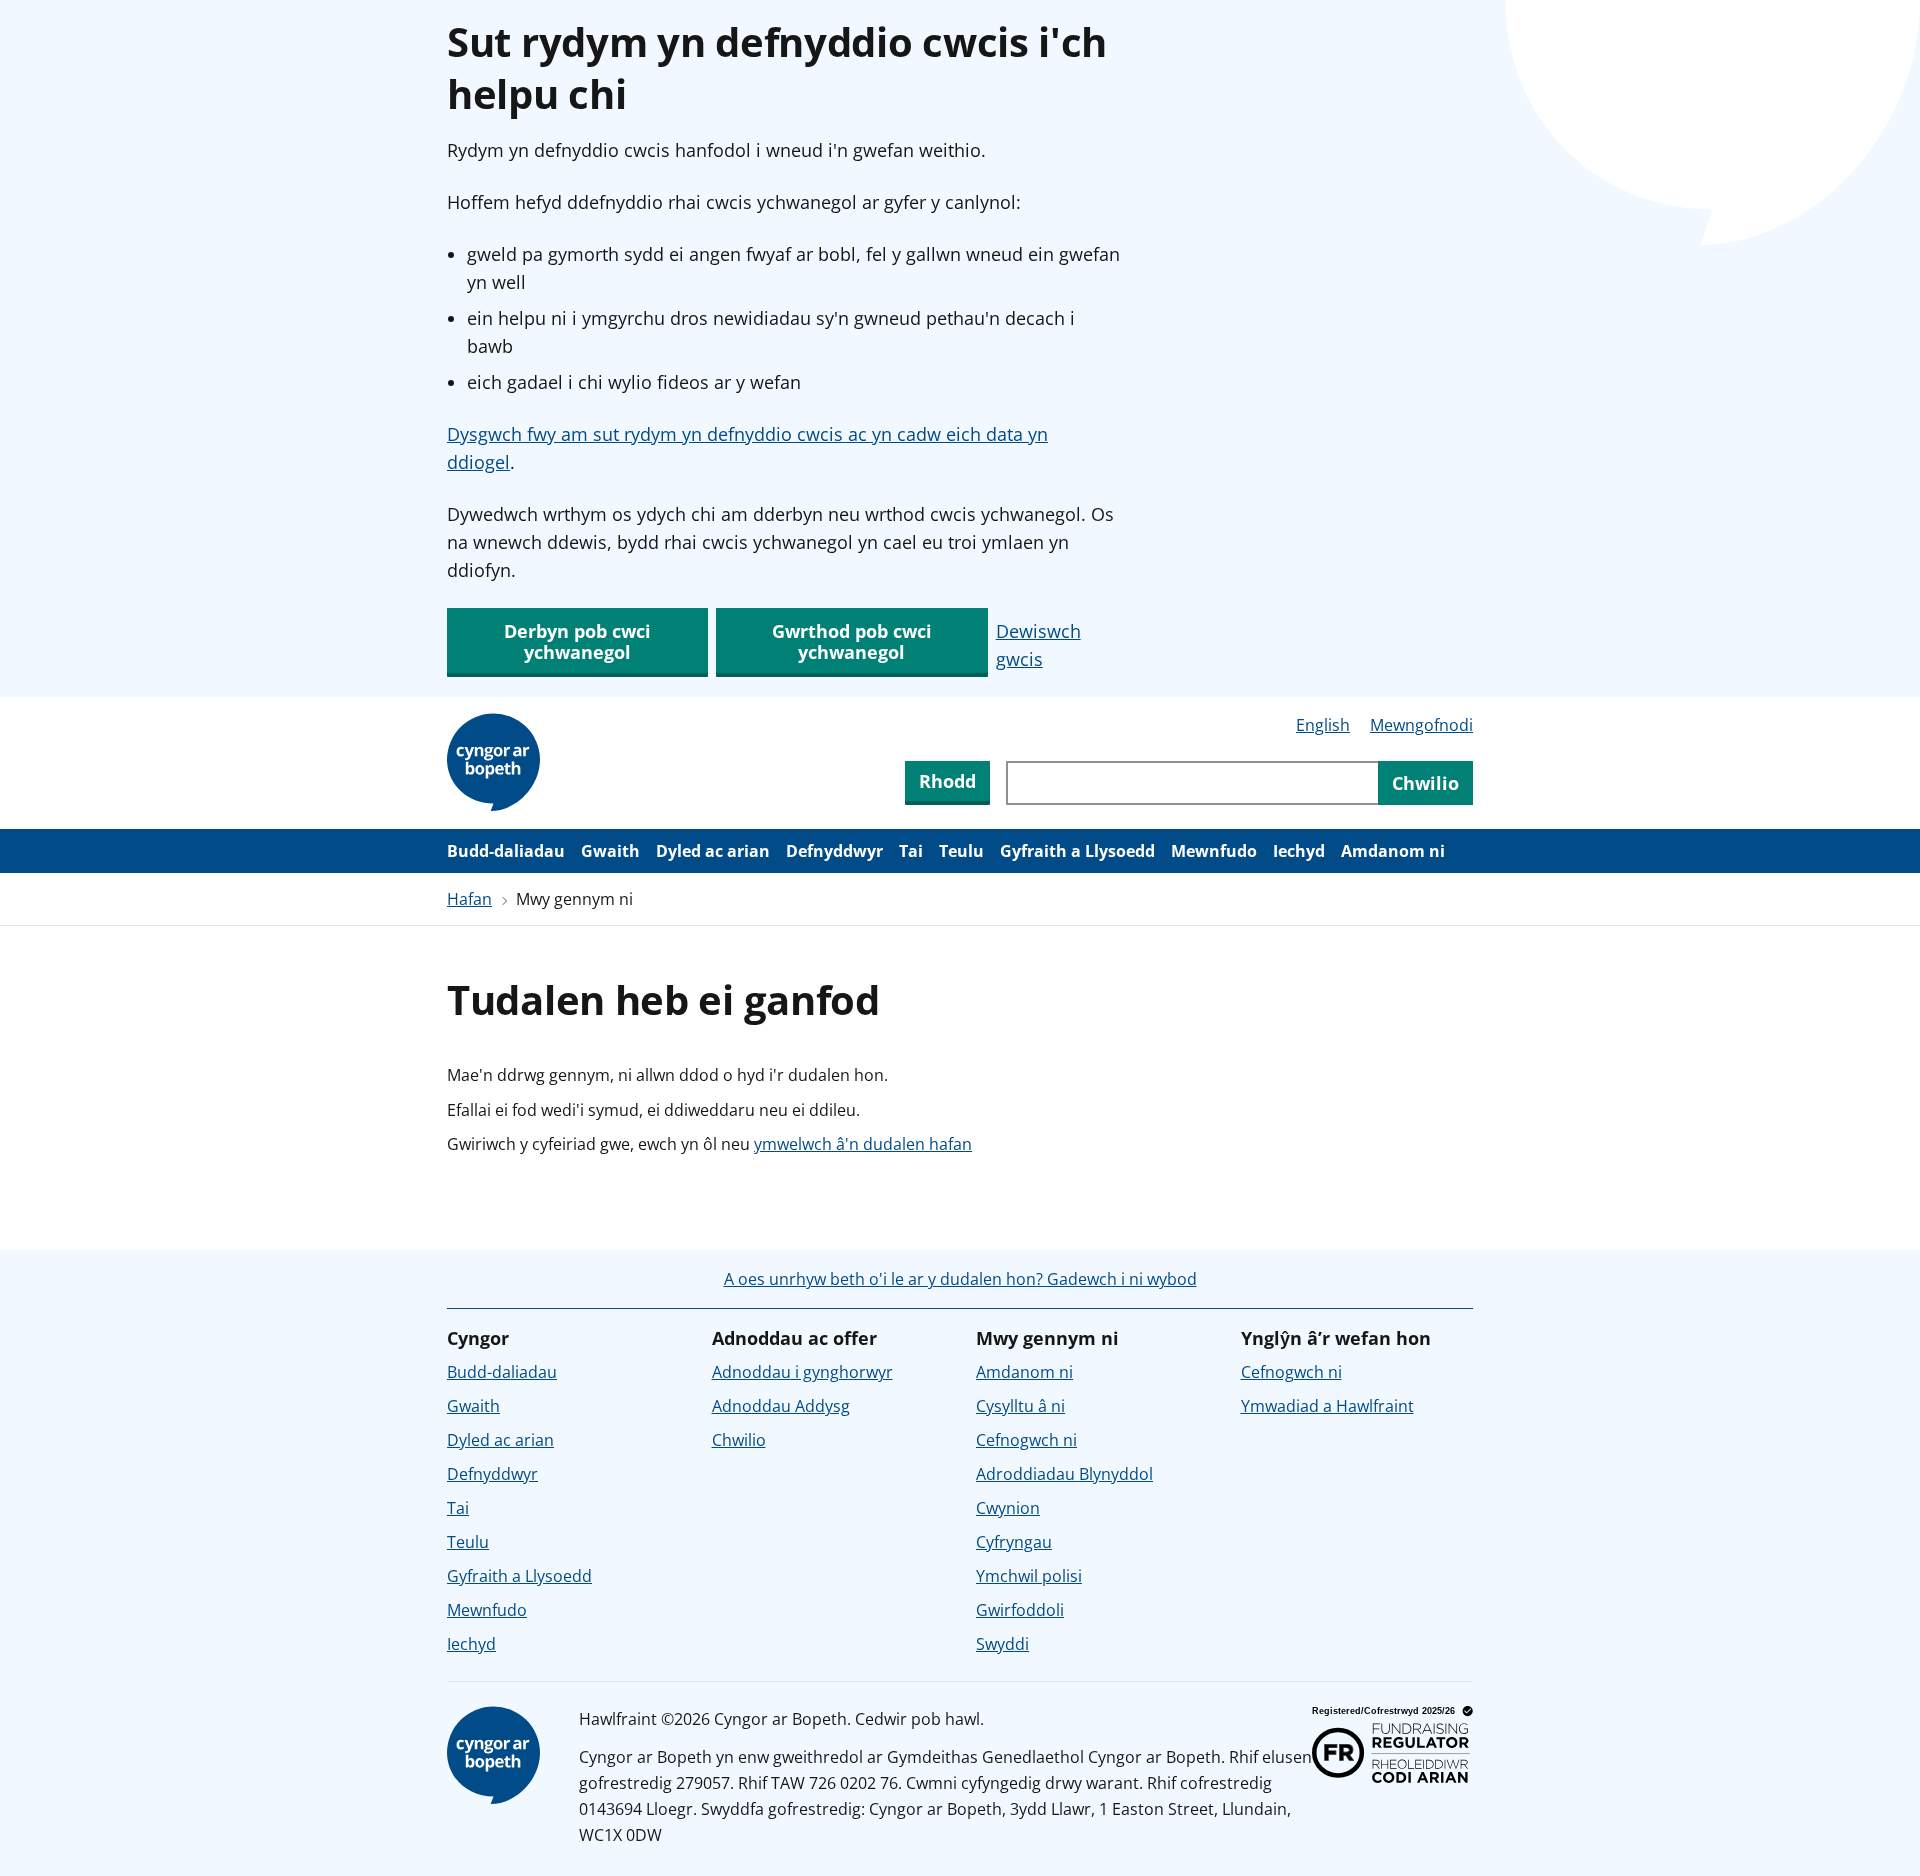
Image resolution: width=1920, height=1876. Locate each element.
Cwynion (1008, 1508)
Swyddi (1002, 1644)
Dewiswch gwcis (1038, 645)
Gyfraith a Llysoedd (1077, 851)
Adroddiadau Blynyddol (1064, 1474)
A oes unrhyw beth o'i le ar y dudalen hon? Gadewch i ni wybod (960, 1279)
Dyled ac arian (713, 851)
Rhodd (947, 781)
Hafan (469, 899)
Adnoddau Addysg (781, 1406)
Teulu (961, 851)
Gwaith (610, 851)
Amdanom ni (1393, 851)
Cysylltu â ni (1020, 1406)
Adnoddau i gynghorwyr (802, 1372)
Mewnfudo (1214, 851)
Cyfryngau (1014, 1542)
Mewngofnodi (1421, 725)
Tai (911, 851)
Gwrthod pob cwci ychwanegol (852, 641)
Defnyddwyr (834, 851)
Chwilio (739, 1440)
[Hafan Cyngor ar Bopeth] (497, 763)
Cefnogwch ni (1026, 1440)
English (1323, 725)
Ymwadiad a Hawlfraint (1327, 1406)
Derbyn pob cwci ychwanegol (577, 641)
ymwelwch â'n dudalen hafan (863, 1144)
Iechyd (1299, 851)
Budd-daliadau (506, 851)
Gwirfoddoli (1020, 1610)
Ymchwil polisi (1029, 1576)
